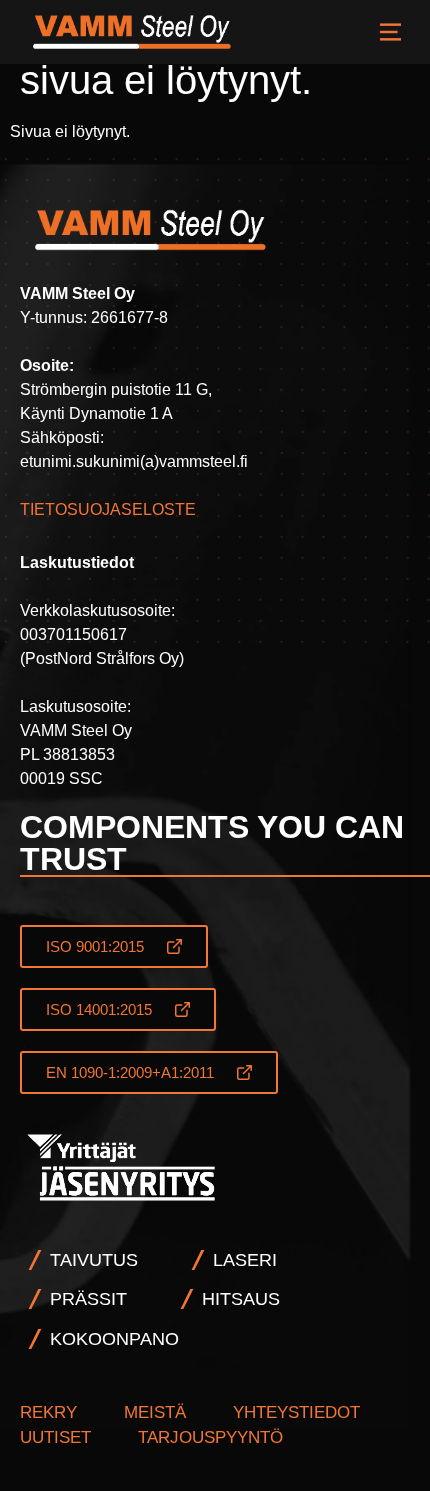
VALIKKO (390, 32)
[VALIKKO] (390, 32)
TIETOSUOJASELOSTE (108, 509)
